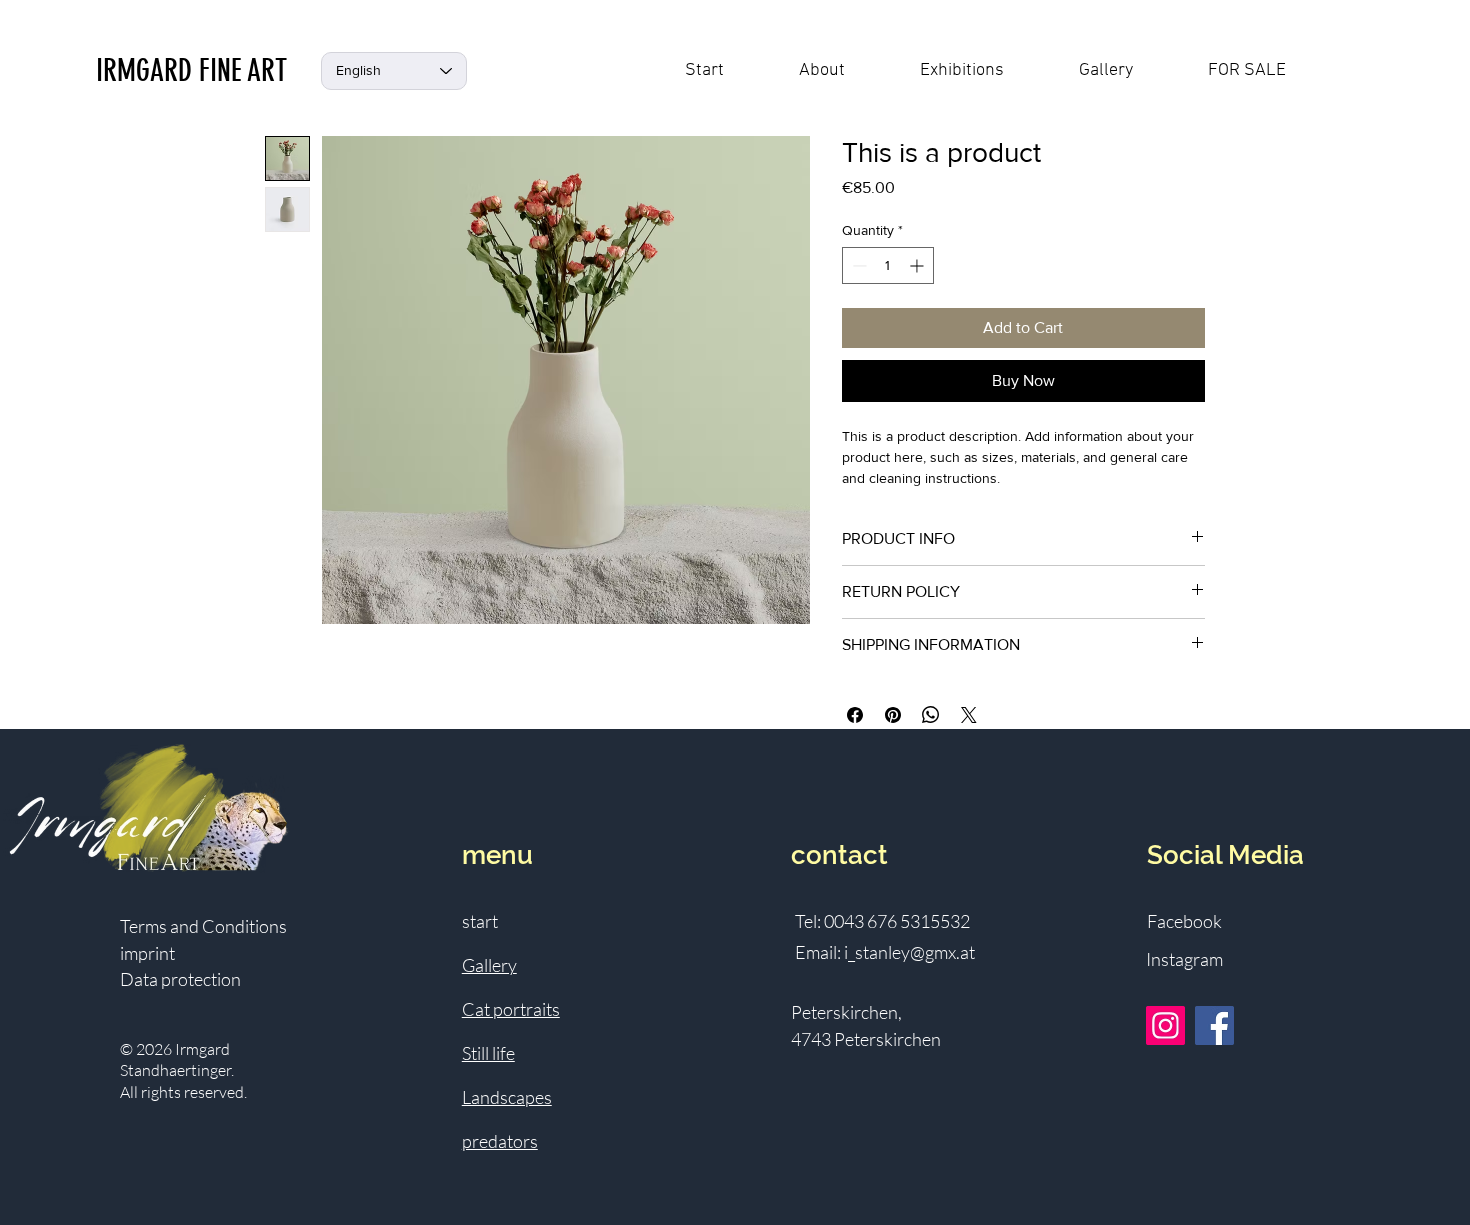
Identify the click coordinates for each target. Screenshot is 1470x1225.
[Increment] (918, 265)
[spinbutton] (888, 265)
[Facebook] (1214, 1025)
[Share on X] (969, 715)
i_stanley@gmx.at (909, 952)
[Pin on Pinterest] (893, 715)
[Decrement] (857, 265)
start (480, 921)
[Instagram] (1165, 1025)
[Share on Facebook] (855, 715)
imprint (147, 953)
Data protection (180, 979)
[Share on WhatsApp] (931, 715)
